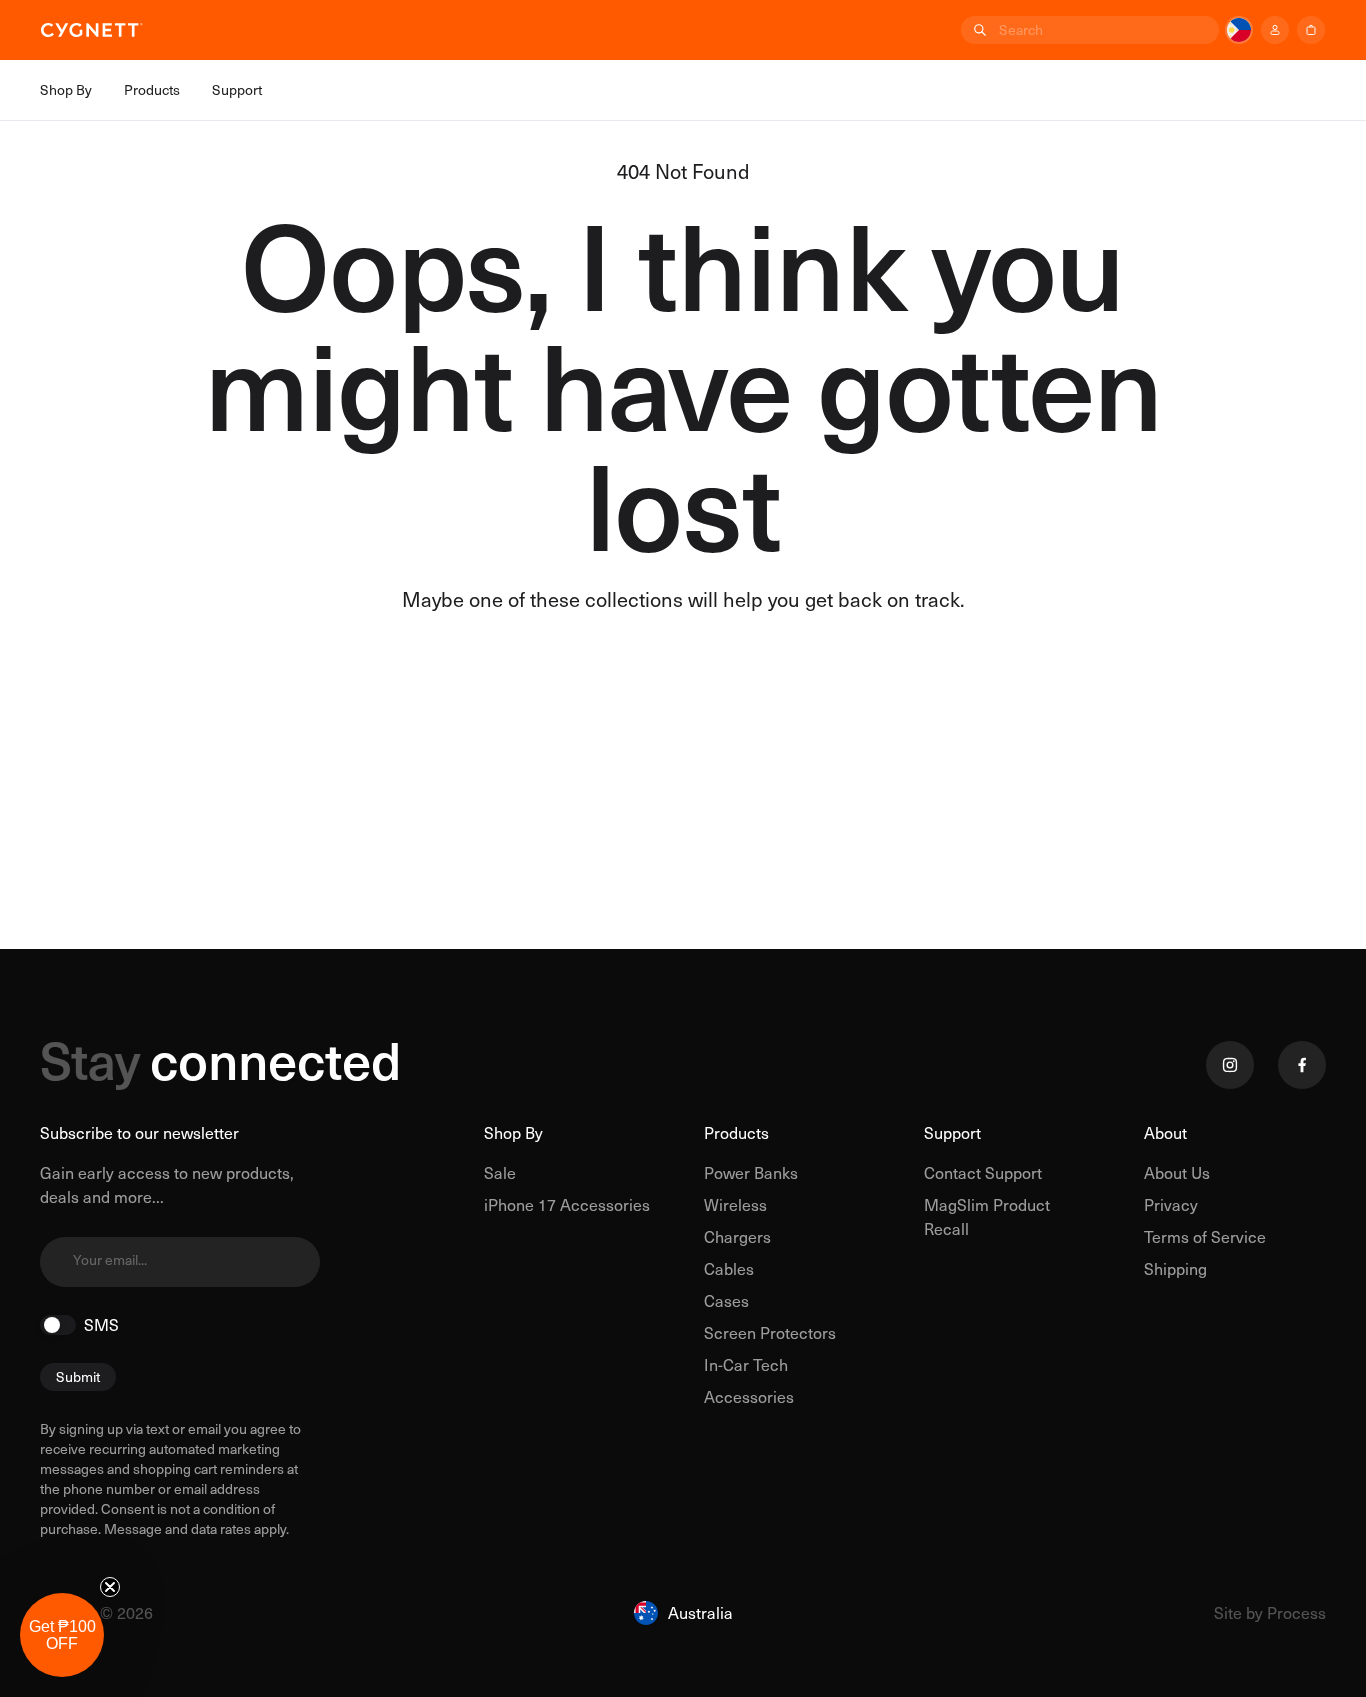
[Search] (978, 30)
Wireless (735, 1204)
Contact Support (983, 1172)
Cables (729, 1268)
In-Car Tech (746, 1364)
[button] (62, 1635)
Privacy (1171, 1204)
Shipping (1175, 1268)
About (1165, 1132)
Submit (78, 1376)
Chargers (737, 1236)
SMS (101, 1325)
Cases (726, 1300)
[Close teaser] (110, 1587)
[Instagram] (1230, 1065)
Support (952, 1132)
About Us (1177, 1172)
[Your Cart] (1311, 30)
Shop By (513, 1132)
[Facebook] (1302, 1065)
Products (736, 1132)
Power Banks (751, 1172)
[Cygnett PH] (92, 30)
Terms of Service (1205, 1236)
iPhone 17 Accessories (567, 1204)
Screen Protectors (770, 1332)
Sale (500, 1172)
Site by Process (1270, 1612)
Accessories (749, 1396)
